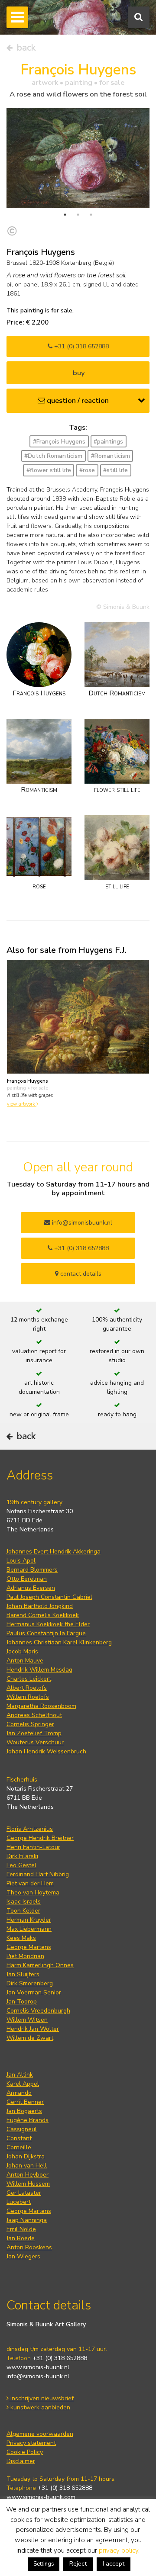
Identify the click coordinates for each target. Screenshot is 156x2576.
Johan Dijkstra (26, 2156)
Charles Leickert (29, 1679)
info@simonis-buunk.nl (38, 2376)
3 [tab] (91, 215)
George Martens (29, 1947)
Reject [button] (78, 2564)
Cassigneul (22, 2129)
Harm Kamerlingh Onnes (40, 1965)
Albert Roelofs (27, 1688)
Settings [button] (44, 2564)
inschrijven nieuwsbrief (41, 2398)
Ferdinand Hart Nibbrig (38, 1874)
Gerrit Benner (25, 2102)
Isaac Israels (24, 1902)
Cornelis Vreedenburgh (38, 2011)
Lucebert (19, 2202)
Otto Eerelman (27, 1579)
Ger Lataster (24, 2193)
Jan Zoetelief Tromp (34, 1733)
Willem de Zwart (30, 2038)
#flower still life (49, 470)
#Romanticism (110, 456)
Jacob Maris (22, 1651)
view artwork (22, 1104)
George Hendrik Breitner (40, 1838)
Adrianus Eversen (31, 1588)
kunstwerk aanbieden (39, 2407)
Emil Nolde (21, 2229)
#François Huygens (59, 442)
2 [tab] (78, 215)
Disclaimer (21, 2461)
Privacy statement (31, 2443)
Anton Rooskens (29, 2247)
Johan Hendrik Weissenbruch (46, 1751)
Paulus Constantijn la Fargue (46, 1633)
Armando (19, 2093)
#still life (115, 470)
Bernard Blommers (32, 1570)
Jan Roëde (21, 2238)
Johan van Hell (27, 2166)
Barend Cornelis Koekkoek (43, 1615)
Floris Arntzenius (30, 1829)
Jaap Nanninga (27, 2220)
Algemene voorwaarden (40, 2434)
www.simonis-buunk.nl (38, 2367)
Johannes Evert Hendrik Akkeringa (54, 1552)
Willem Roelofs (28, 1697)
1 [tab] (65, 215)
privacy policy (119, 2550)
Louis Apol (21, 1561)
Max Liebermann (29, 1929)
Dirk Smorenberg (30, 1983)
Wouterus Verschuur (35, 1742)
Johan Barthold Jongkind (40, 1606)
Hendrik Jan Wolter (33, 2029)
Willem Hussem (28, 2184)
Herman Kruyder (29, 1920)
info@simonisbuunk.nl (81, 1223)
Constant (19, 2138)
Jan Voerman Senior (34, 1992)
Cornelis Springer (30, 1724)
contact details (80, 1274)
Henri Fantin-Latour (33, 1847)
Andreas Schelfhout (34, 1715)
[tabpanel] (78, 158)
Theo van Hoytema (33, 1893)
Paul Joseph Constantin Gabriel (49, 1597)
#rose (87, 470)
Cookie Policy (25, 2452)
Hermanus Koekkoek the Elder (48, 1624)
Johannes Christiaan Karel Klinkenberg (59, 1642)
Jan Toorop (22, 2002)
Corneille (19, 2147)
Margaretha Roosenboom (41, 1706)
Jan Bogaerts (24, 2111)
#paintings (108, 442)
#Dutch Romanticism (53, 456)
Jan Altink (20, 2075)
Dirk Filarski (22, 1856)
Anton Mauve (25, 1661)
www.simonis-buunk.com (41, 2497)
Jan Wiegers (23, 2256)
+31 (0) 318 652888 (81, 346)
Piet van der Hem (30, 1883)
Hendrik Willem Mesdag (39, 1670)
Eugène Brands (28, 2120)
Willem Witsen (27, 2020)
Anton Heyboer (28, 2175)
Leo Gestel (21, 1865)
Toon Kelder (23, 1911)
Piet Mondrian (25, 1956)
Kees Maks (21, 1938)
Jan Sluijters (23, 1974)
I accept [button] (114, 2564)
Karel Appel (23, 2084)
